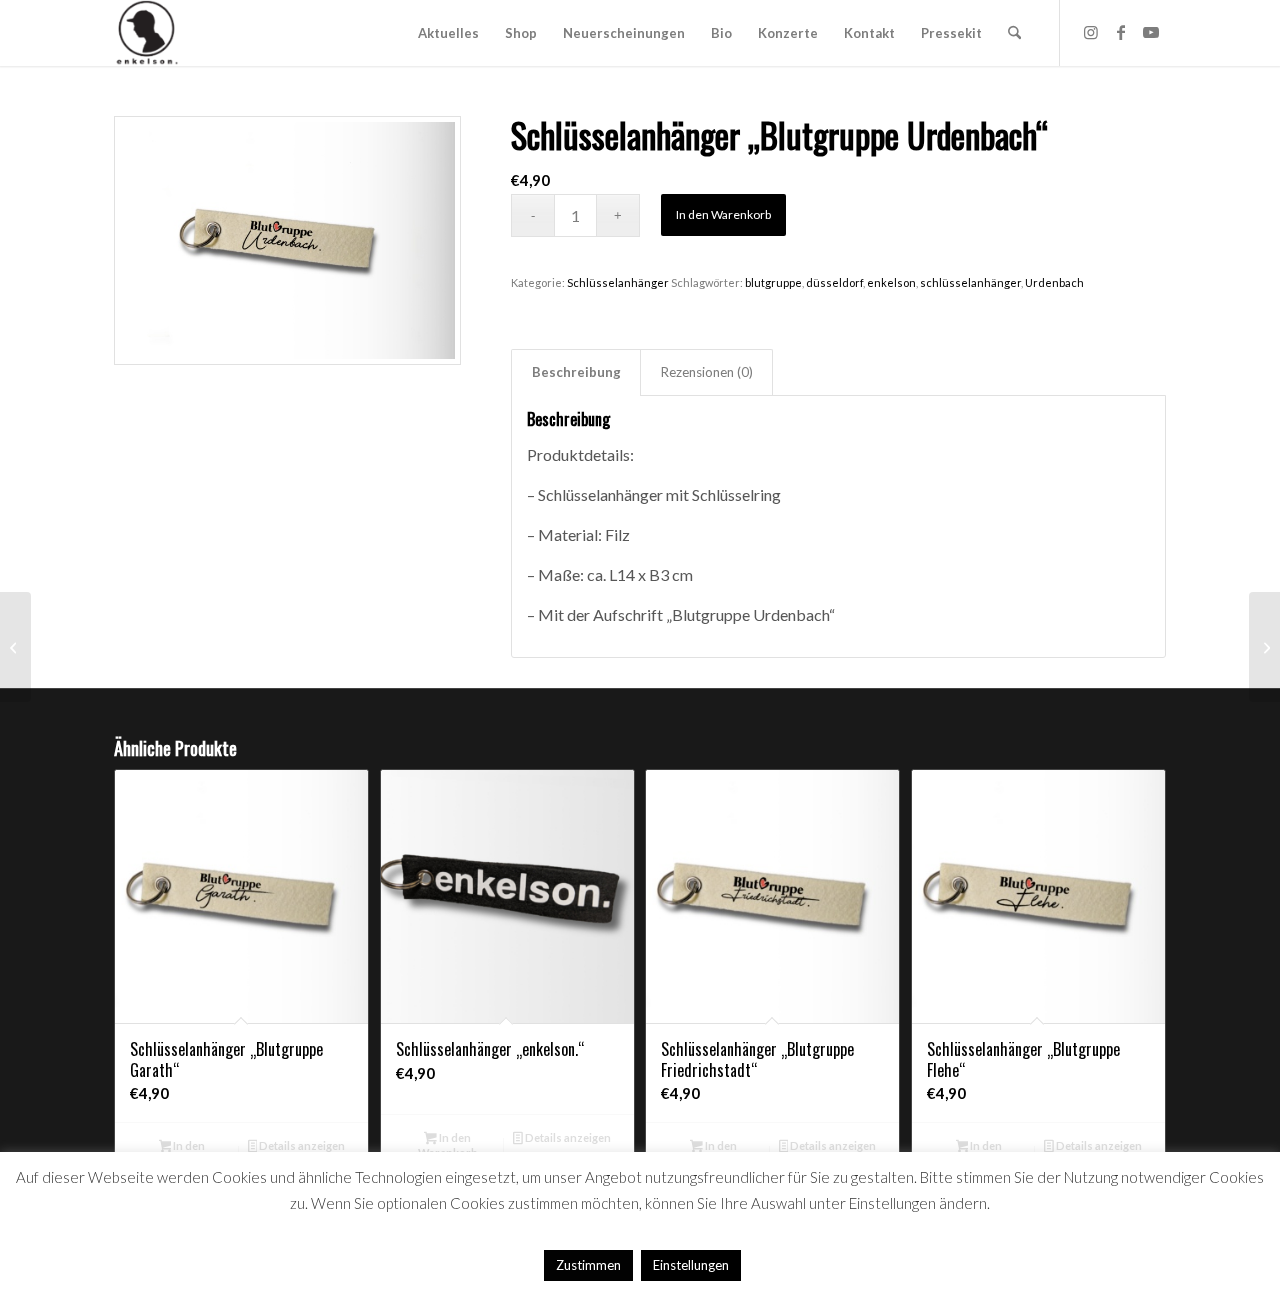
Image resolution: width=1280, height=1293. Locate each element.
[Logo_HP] (147, 33)
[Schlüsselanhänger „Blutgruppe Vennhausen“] (1264, 647)
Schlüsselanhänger (618, 282)
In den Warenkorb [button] (448, 1145)
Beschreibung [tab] (576, 372)
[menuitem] (448, 33)
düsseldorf (834, 282)
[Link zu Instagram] (1091, 32)
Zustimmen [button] (588, 1265)
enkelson (891, 282)
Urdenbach (1054, 282)
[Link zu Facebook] (1121, 32)
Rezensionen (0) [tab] (707, 372)
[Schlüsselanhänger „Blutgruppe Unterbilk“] (15, 647)
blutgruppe (773, 282)
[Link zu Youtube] (1151, 32)
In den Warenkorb (723, 214)
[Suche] (1014, 33)
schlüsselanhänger (970, 282)
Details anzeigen (301, 1145)
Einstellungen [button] (691, 1265)
